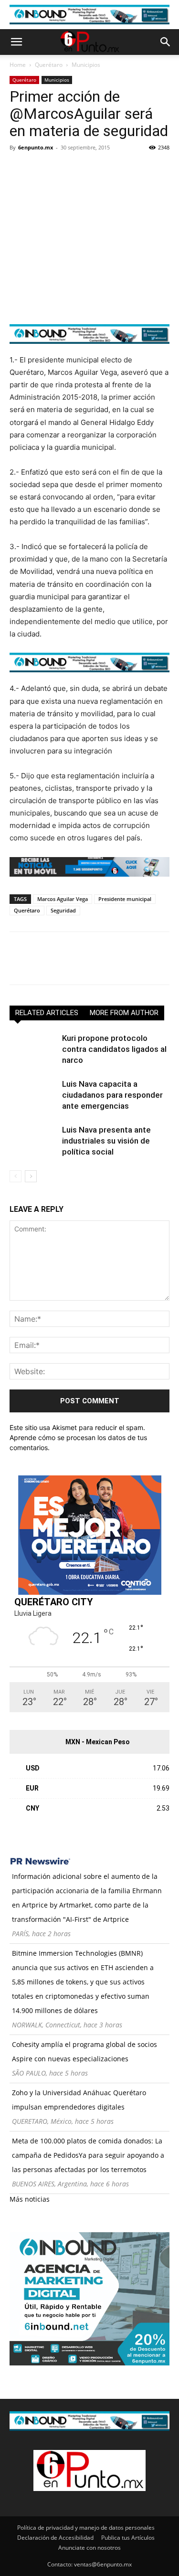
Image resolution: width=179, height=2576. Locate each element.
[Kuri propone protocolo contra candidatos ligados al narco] (33, 1049)
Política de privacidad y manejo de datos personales (86, 2528)
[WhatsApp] (85, 169)
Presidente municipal (125, 899)
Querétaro (49, 65)
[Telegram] (107, 169)
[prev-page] (16, 1176)
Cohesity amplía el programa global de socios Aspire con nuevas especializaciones (84, 2051)
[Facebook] (19, 169)
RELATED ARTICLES (47, 1013)
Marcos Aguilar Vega (63, 899)
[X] (41, 169)
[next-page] (31, 1176)
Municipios (86, 65)
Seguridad (63, 910)
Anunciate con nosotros (89, 2548)
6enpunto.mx (36, 147)
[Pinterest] (63, 169)
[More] (129, 169)
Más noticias (30, 2199)
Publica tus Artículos (128, 2538)
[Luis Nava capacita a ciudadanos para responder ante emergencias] (33, 1095)
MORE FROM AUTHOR (124, 1013)
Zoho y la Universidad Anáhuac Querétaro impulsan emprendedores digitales (79, 2100)
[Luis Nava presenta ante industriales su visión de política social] (33, 1141)
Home (18, 65)
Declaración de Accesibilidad (55, 2538)
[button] (16, 42)
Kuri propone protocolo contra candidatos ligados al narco (114, 1049)
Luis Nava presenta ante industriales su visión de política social (106, 1141)
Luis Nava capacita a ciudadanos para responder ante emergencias (112, 1095)
